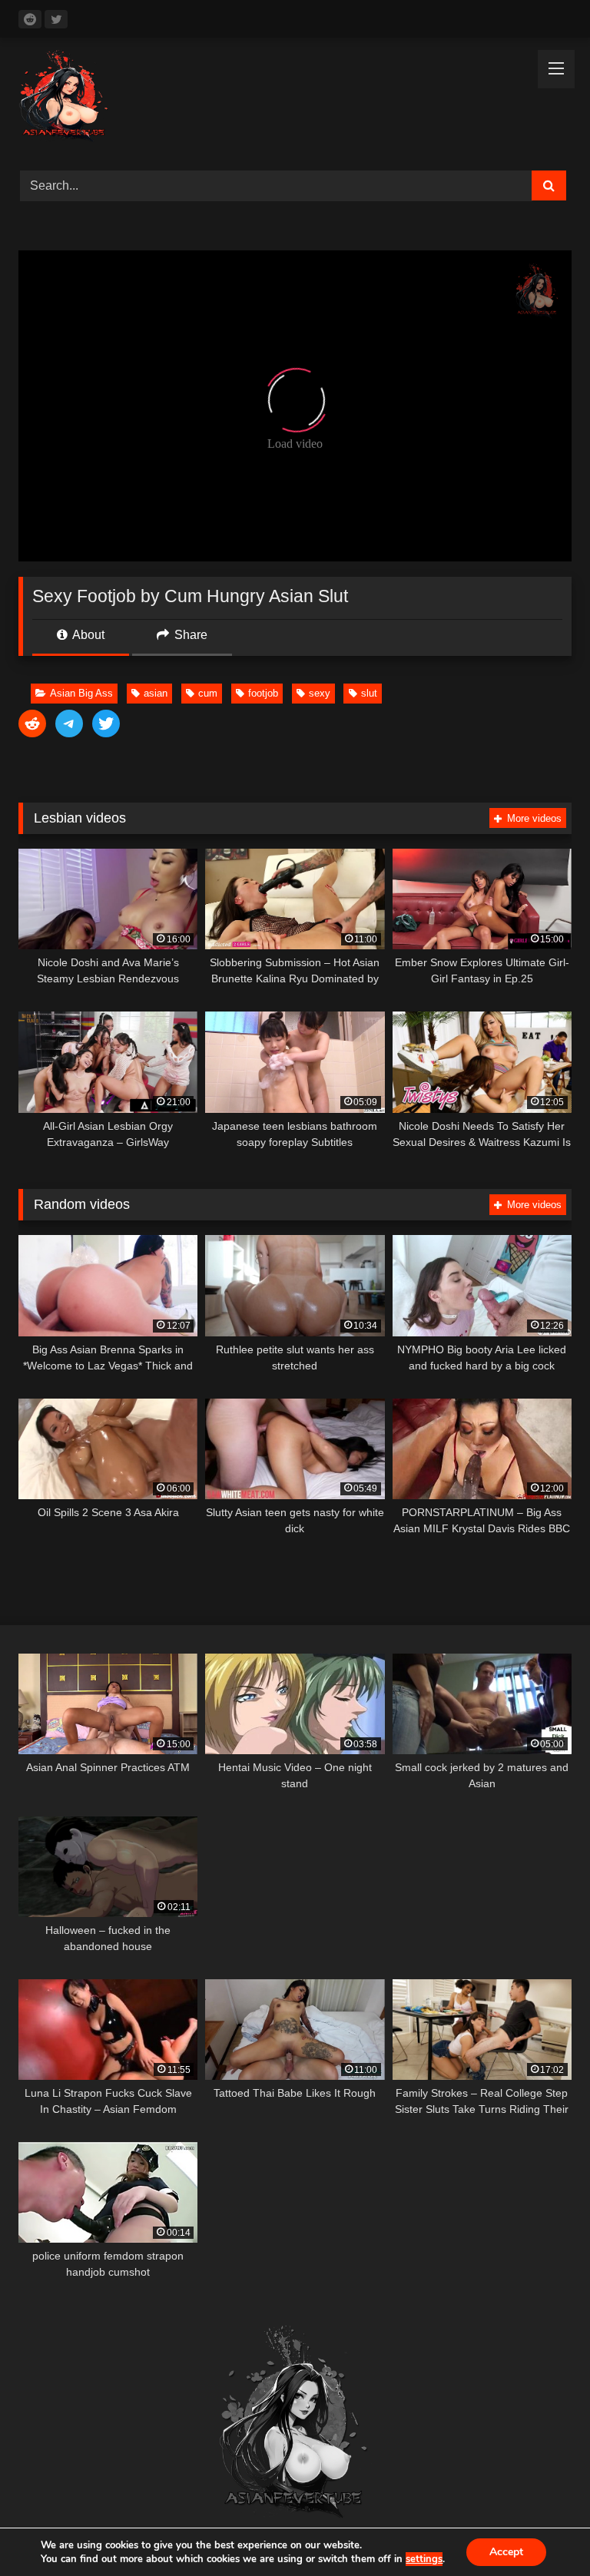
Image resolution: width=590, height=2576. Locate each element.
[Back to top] (542, 2530)
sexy (320, 693)
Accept (506, 2552)
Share (189, 635)
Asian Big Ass (81, 693)
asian (156, 693)
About (87, 635)
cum (208, 693)
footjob (263, 693)
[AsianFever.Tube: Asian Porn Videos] (295, 99)
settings (424, 2559)
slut (369, 693)
